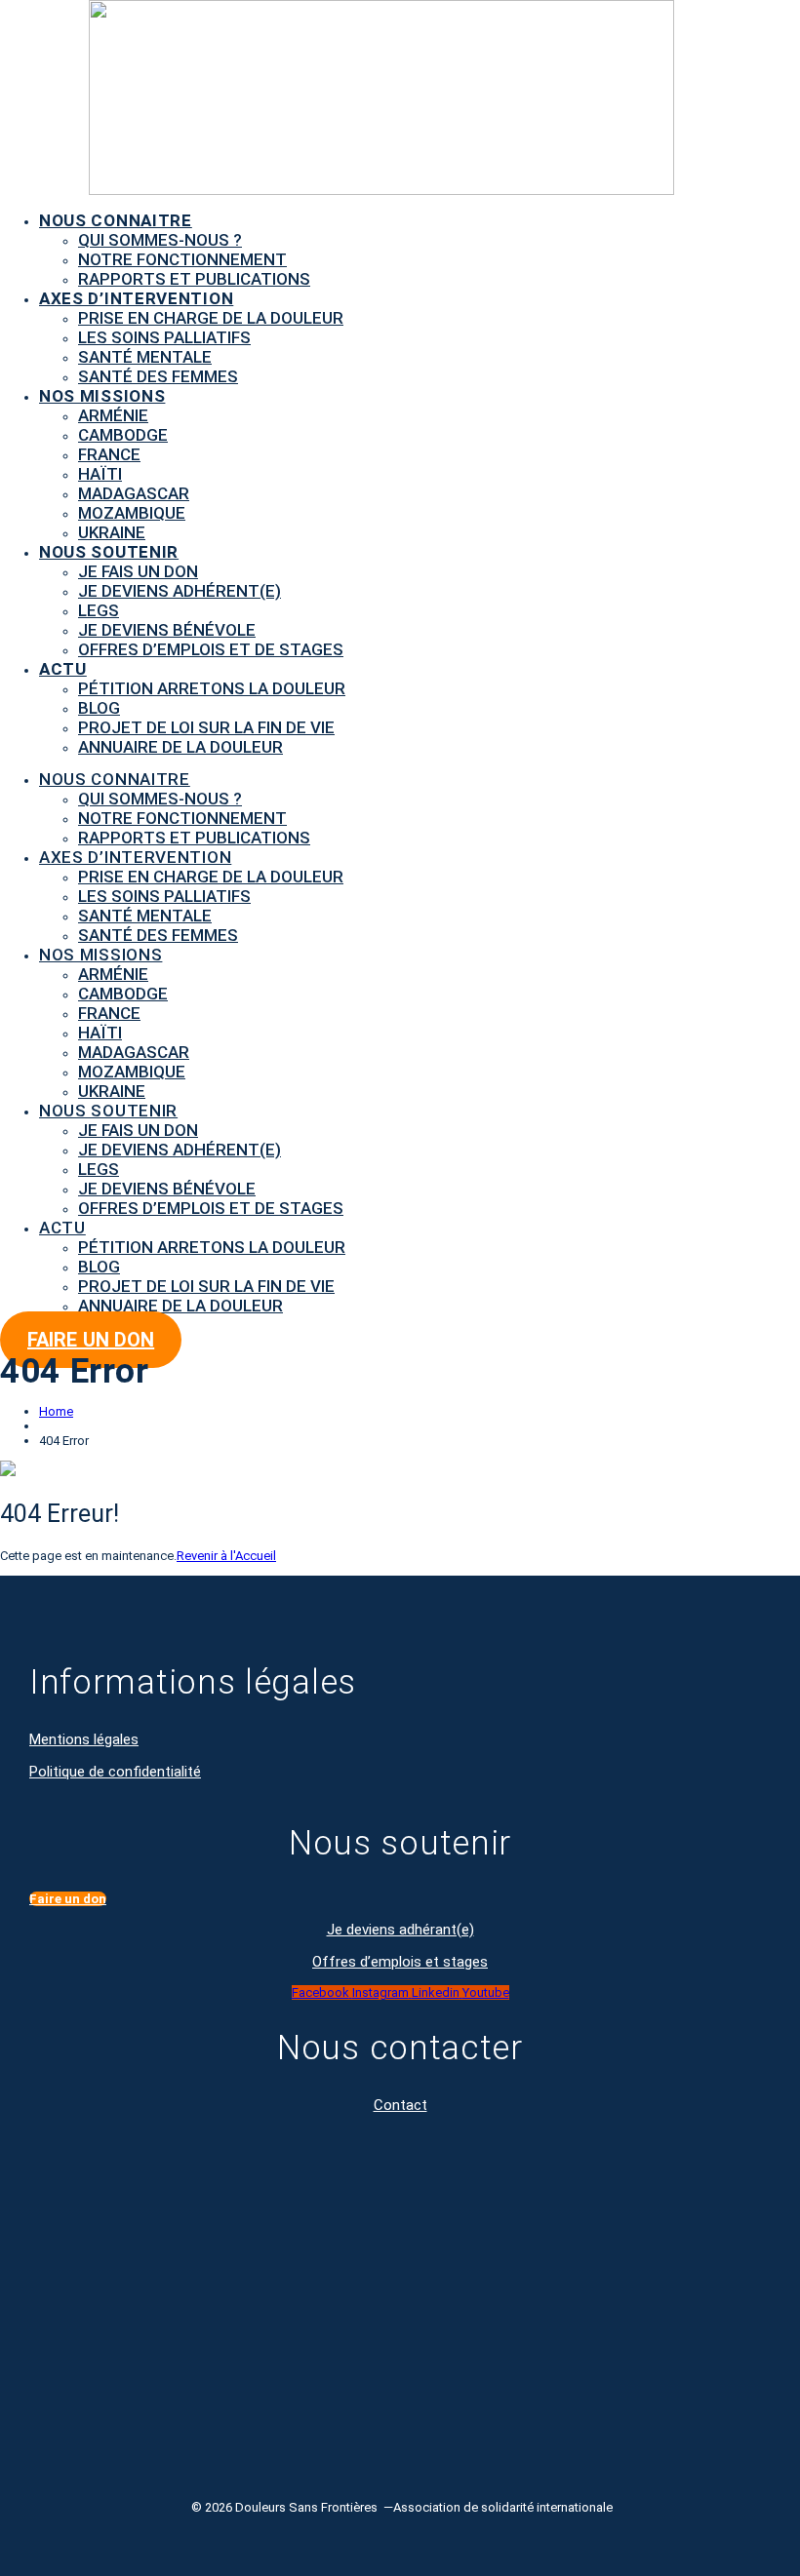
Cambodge (123, 435)
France (109, 454)
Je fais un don (138, 571)
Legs (99, 610)
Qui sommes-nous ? (160, 240)
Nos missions (102, 396)
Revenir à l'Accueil (226, 1556)
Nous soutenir (109, 552)
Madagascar (134, 493)
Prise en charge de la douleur (211, 318)
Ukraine (112, 532)
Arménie (113, 415)
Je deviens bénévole (167, 630)
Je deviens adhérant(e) (400, 1930)
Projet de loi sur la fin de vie (206, 727)
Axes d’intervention (136, 298)
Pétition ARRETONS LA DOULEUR (212, 688)
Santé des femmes (158, 376)
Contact (400, 2105)
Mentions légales (84, 1739)
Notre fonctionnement (182, 259)
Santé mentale (145, 357)
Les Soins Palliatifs (164, 337)
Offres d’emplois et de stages (211, 649)
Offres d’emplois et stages (400, 1962)
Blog (99, 708)
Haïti (100, 474)
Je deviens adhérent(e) (180, 591)
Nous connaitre (116, 220)
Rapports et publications (194, 279)
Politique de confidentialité (115, 1772)
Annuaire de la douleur (180, 747)
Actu (63, 669)
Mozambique (132, 513)
